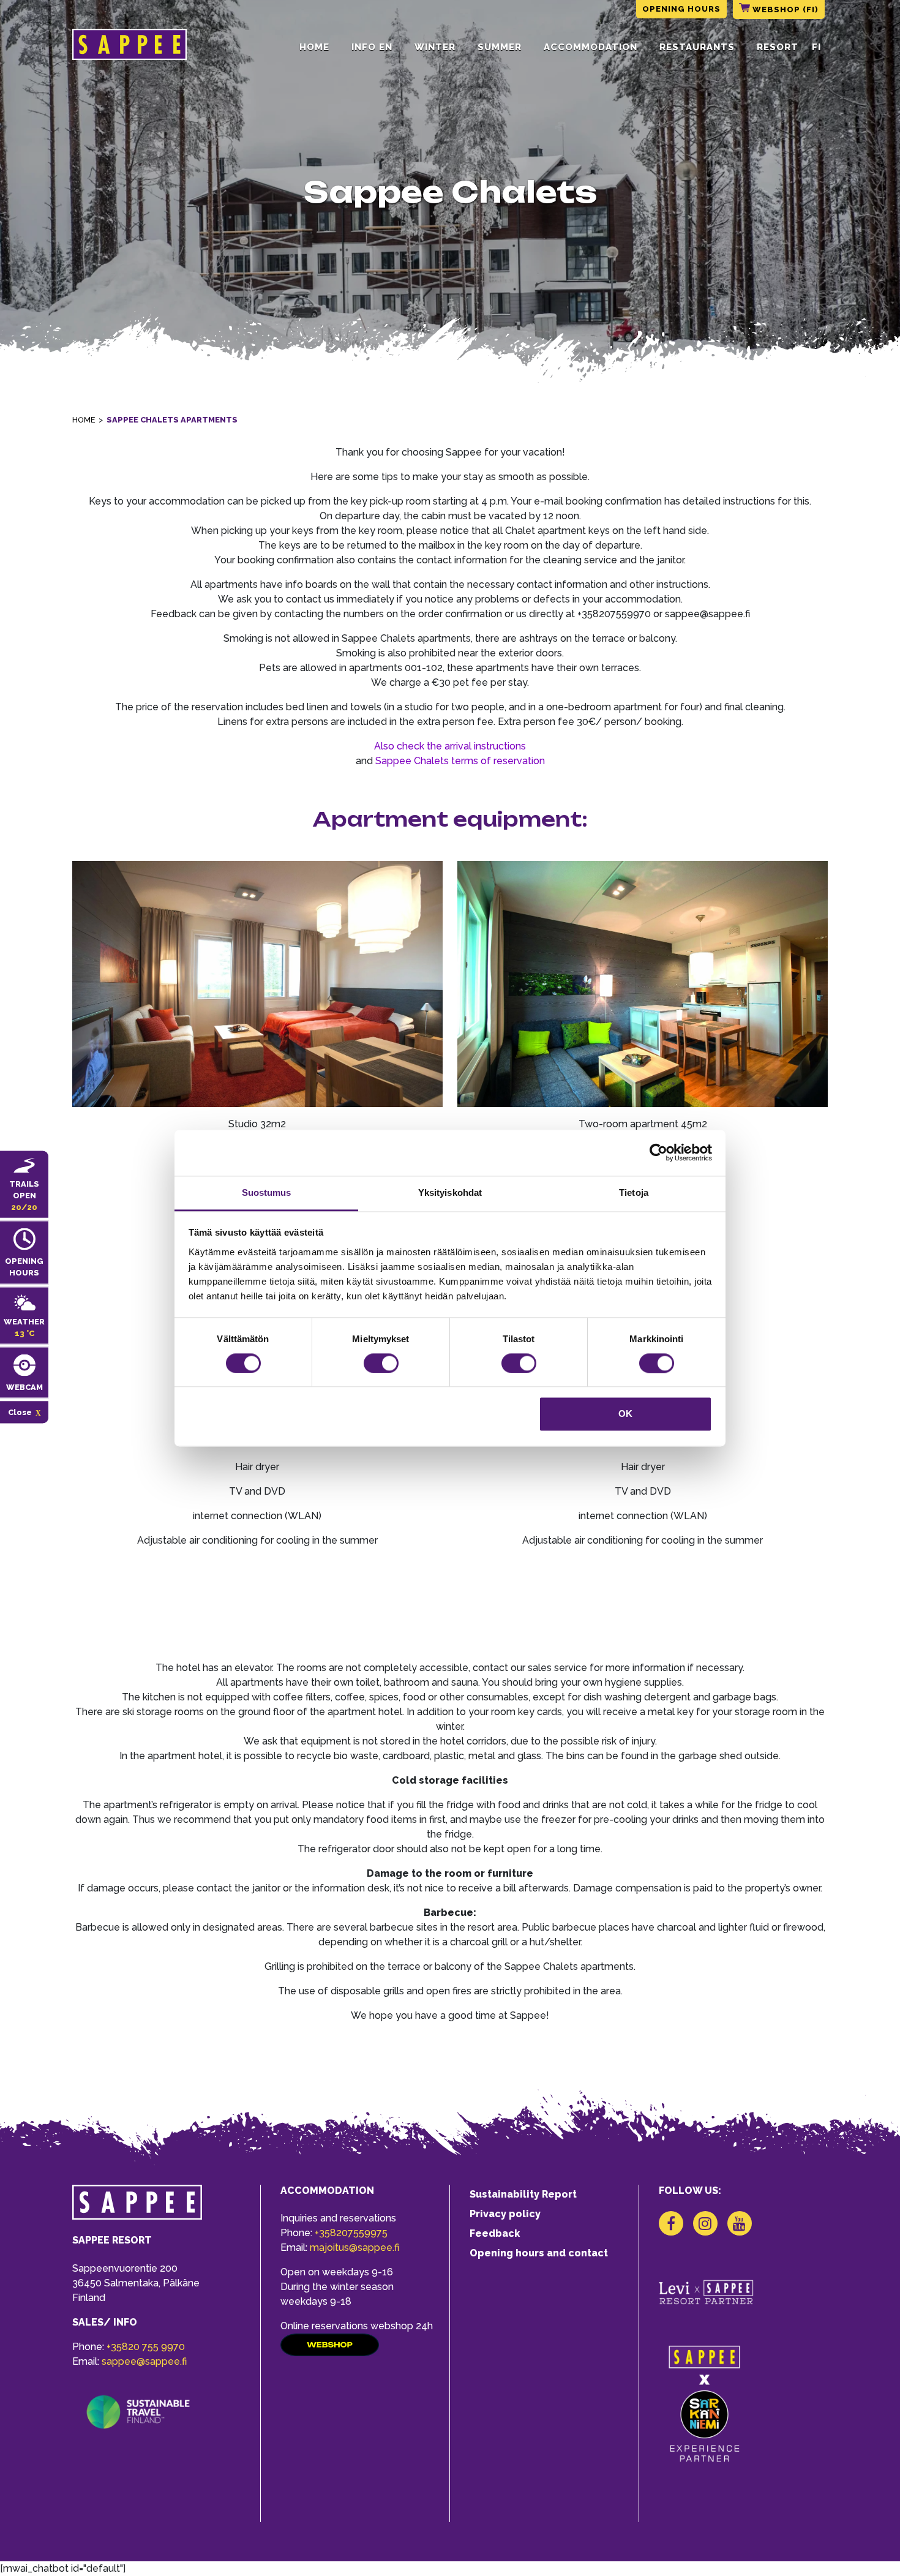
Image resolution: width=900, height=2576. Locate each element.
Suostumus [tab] (267, 1192)
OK (625, 1414)
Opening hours (681, 9)
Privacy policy (505, 2214)
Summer (500, 47)
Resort (778, 47)
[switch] (381, 1363)
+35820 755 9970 (146, 2347)
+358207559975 (351, 2233)
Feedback (495, 2233)
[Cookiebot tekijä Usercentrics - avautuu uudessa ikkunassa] (658, 1152)
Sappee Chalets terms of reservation (460, 761)
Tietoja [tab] (634, 1192)
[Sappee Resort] (129, 47)
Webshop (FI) (784, 9)
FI (816, 47)
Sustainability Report (523, 2194)
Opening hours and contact (539, 2253)
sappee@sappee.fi (144, 2361)
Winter (435, 47)
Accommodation (591, 47)
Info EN (372, 47)
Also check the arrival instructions (450, 746)
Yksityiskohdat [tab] (450, 1192)
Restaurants (697, 47)
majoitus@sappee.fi (354, 2247)
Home (314, 47)
